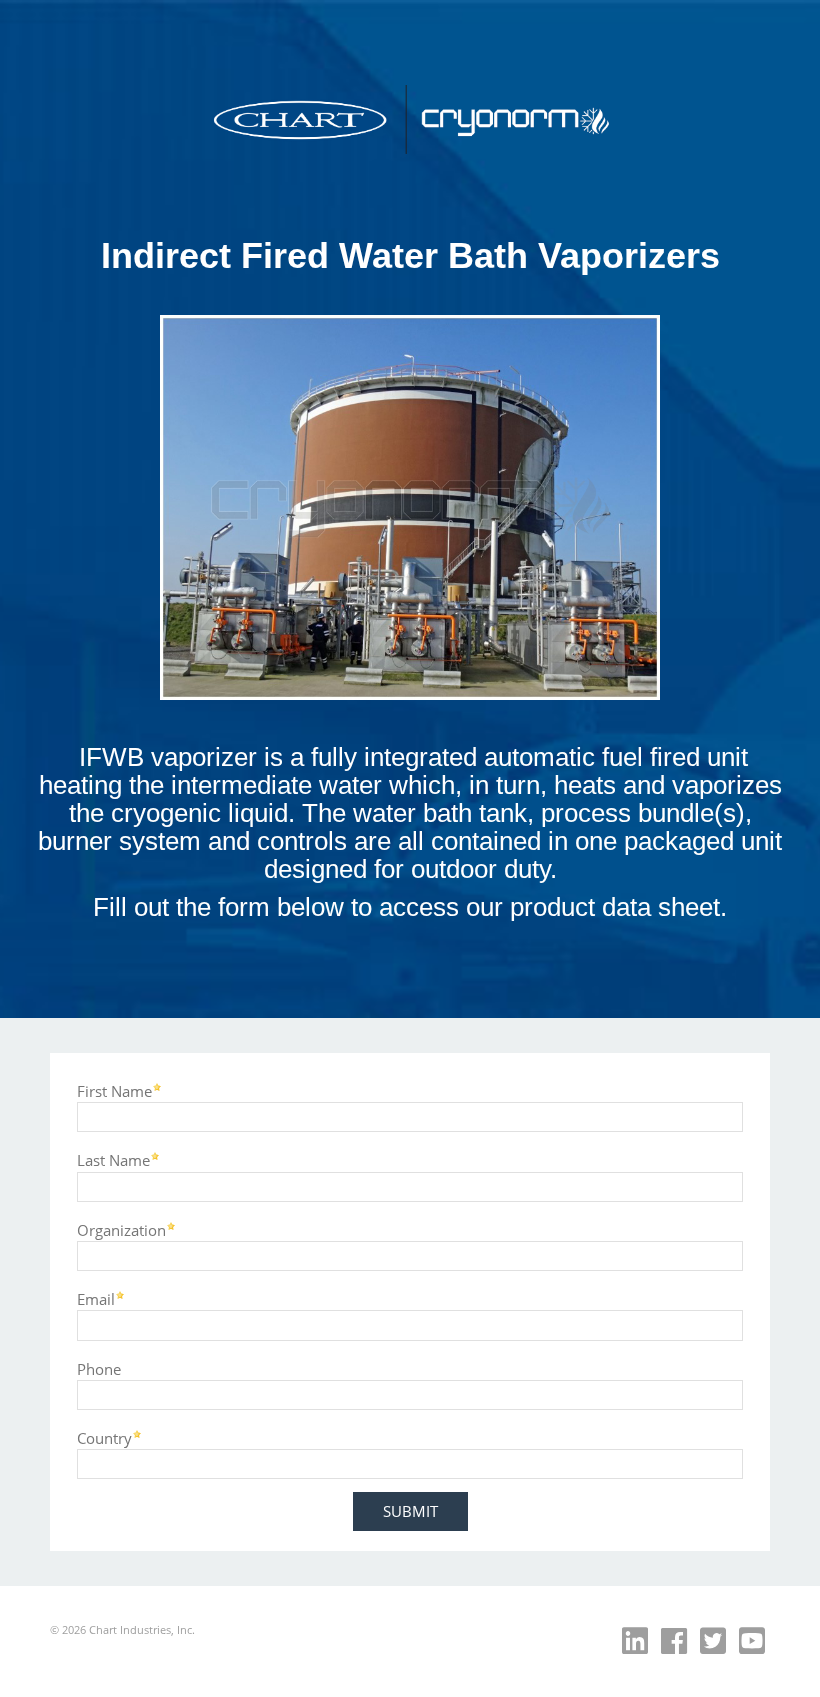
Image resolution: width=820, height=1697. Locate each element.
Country (104, 1437)
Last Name (113, 1159)
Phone (99, 1368)
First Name (114, 1090)
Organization (121, 1229)
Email (96, 1298)
